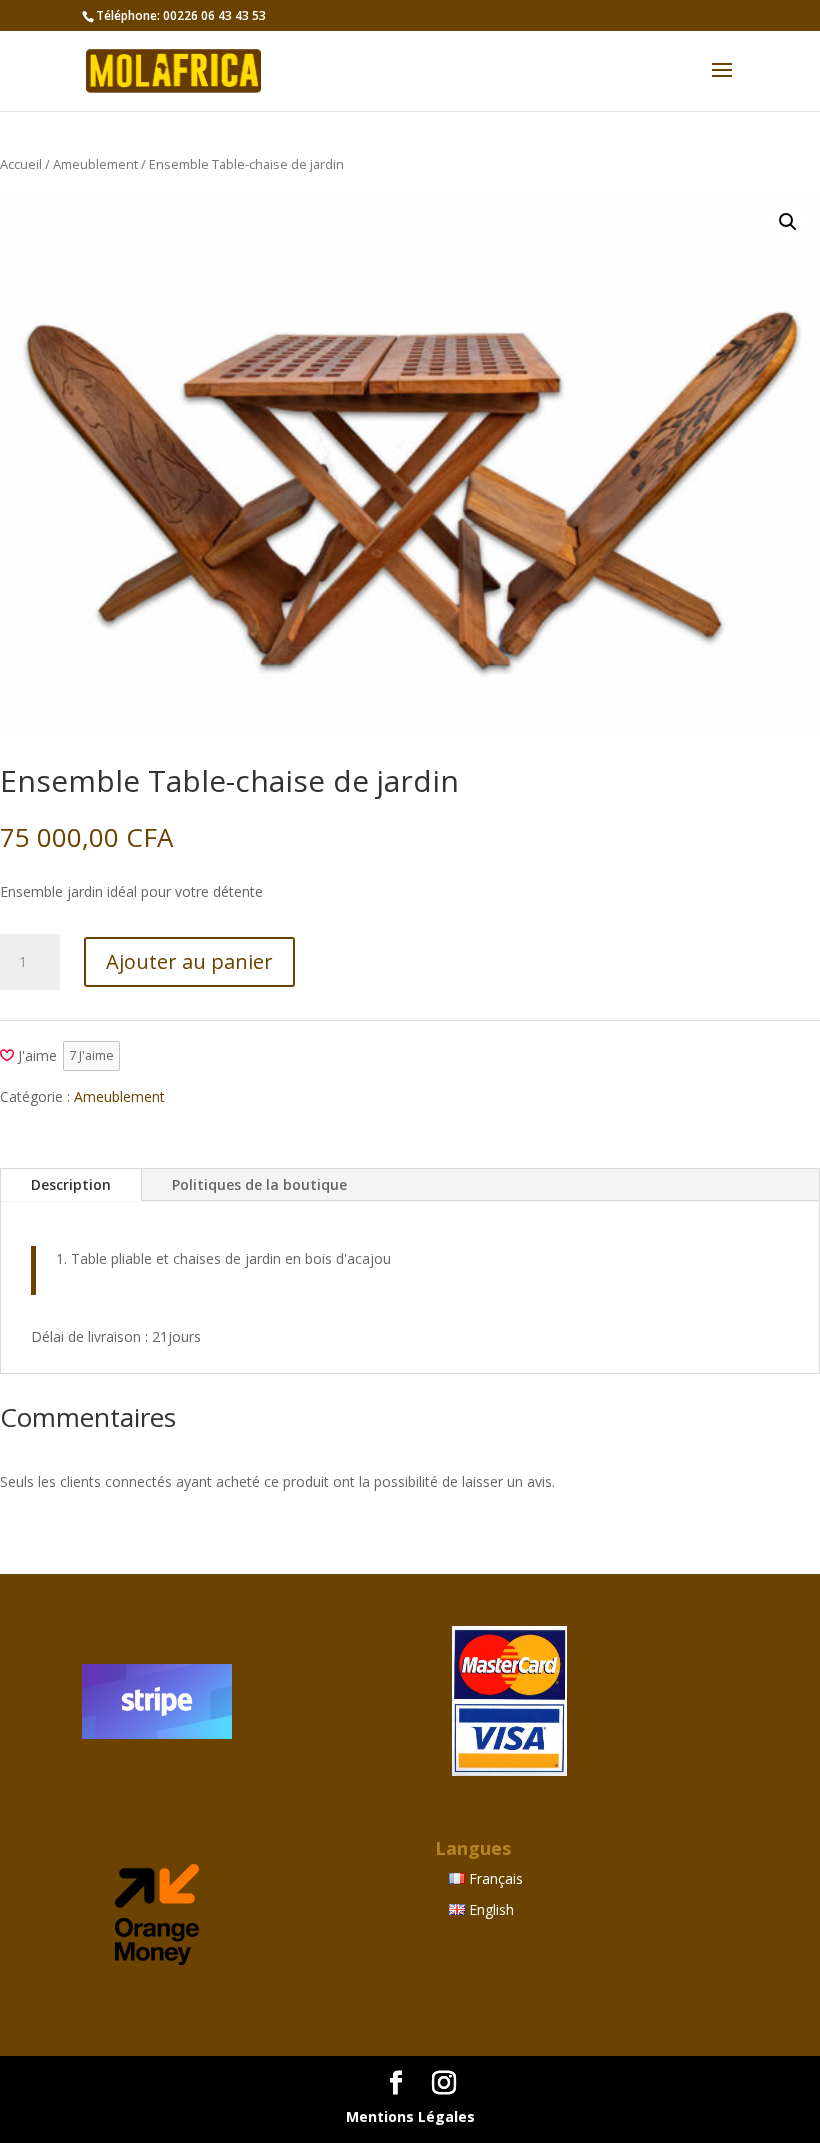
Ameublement (95, 164)
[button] (788, 222)
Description (71, 1184)
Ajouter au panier (189, 961)
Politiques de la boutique (259, 1184)
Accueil (21, 164)
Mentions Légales (410, 2116)
